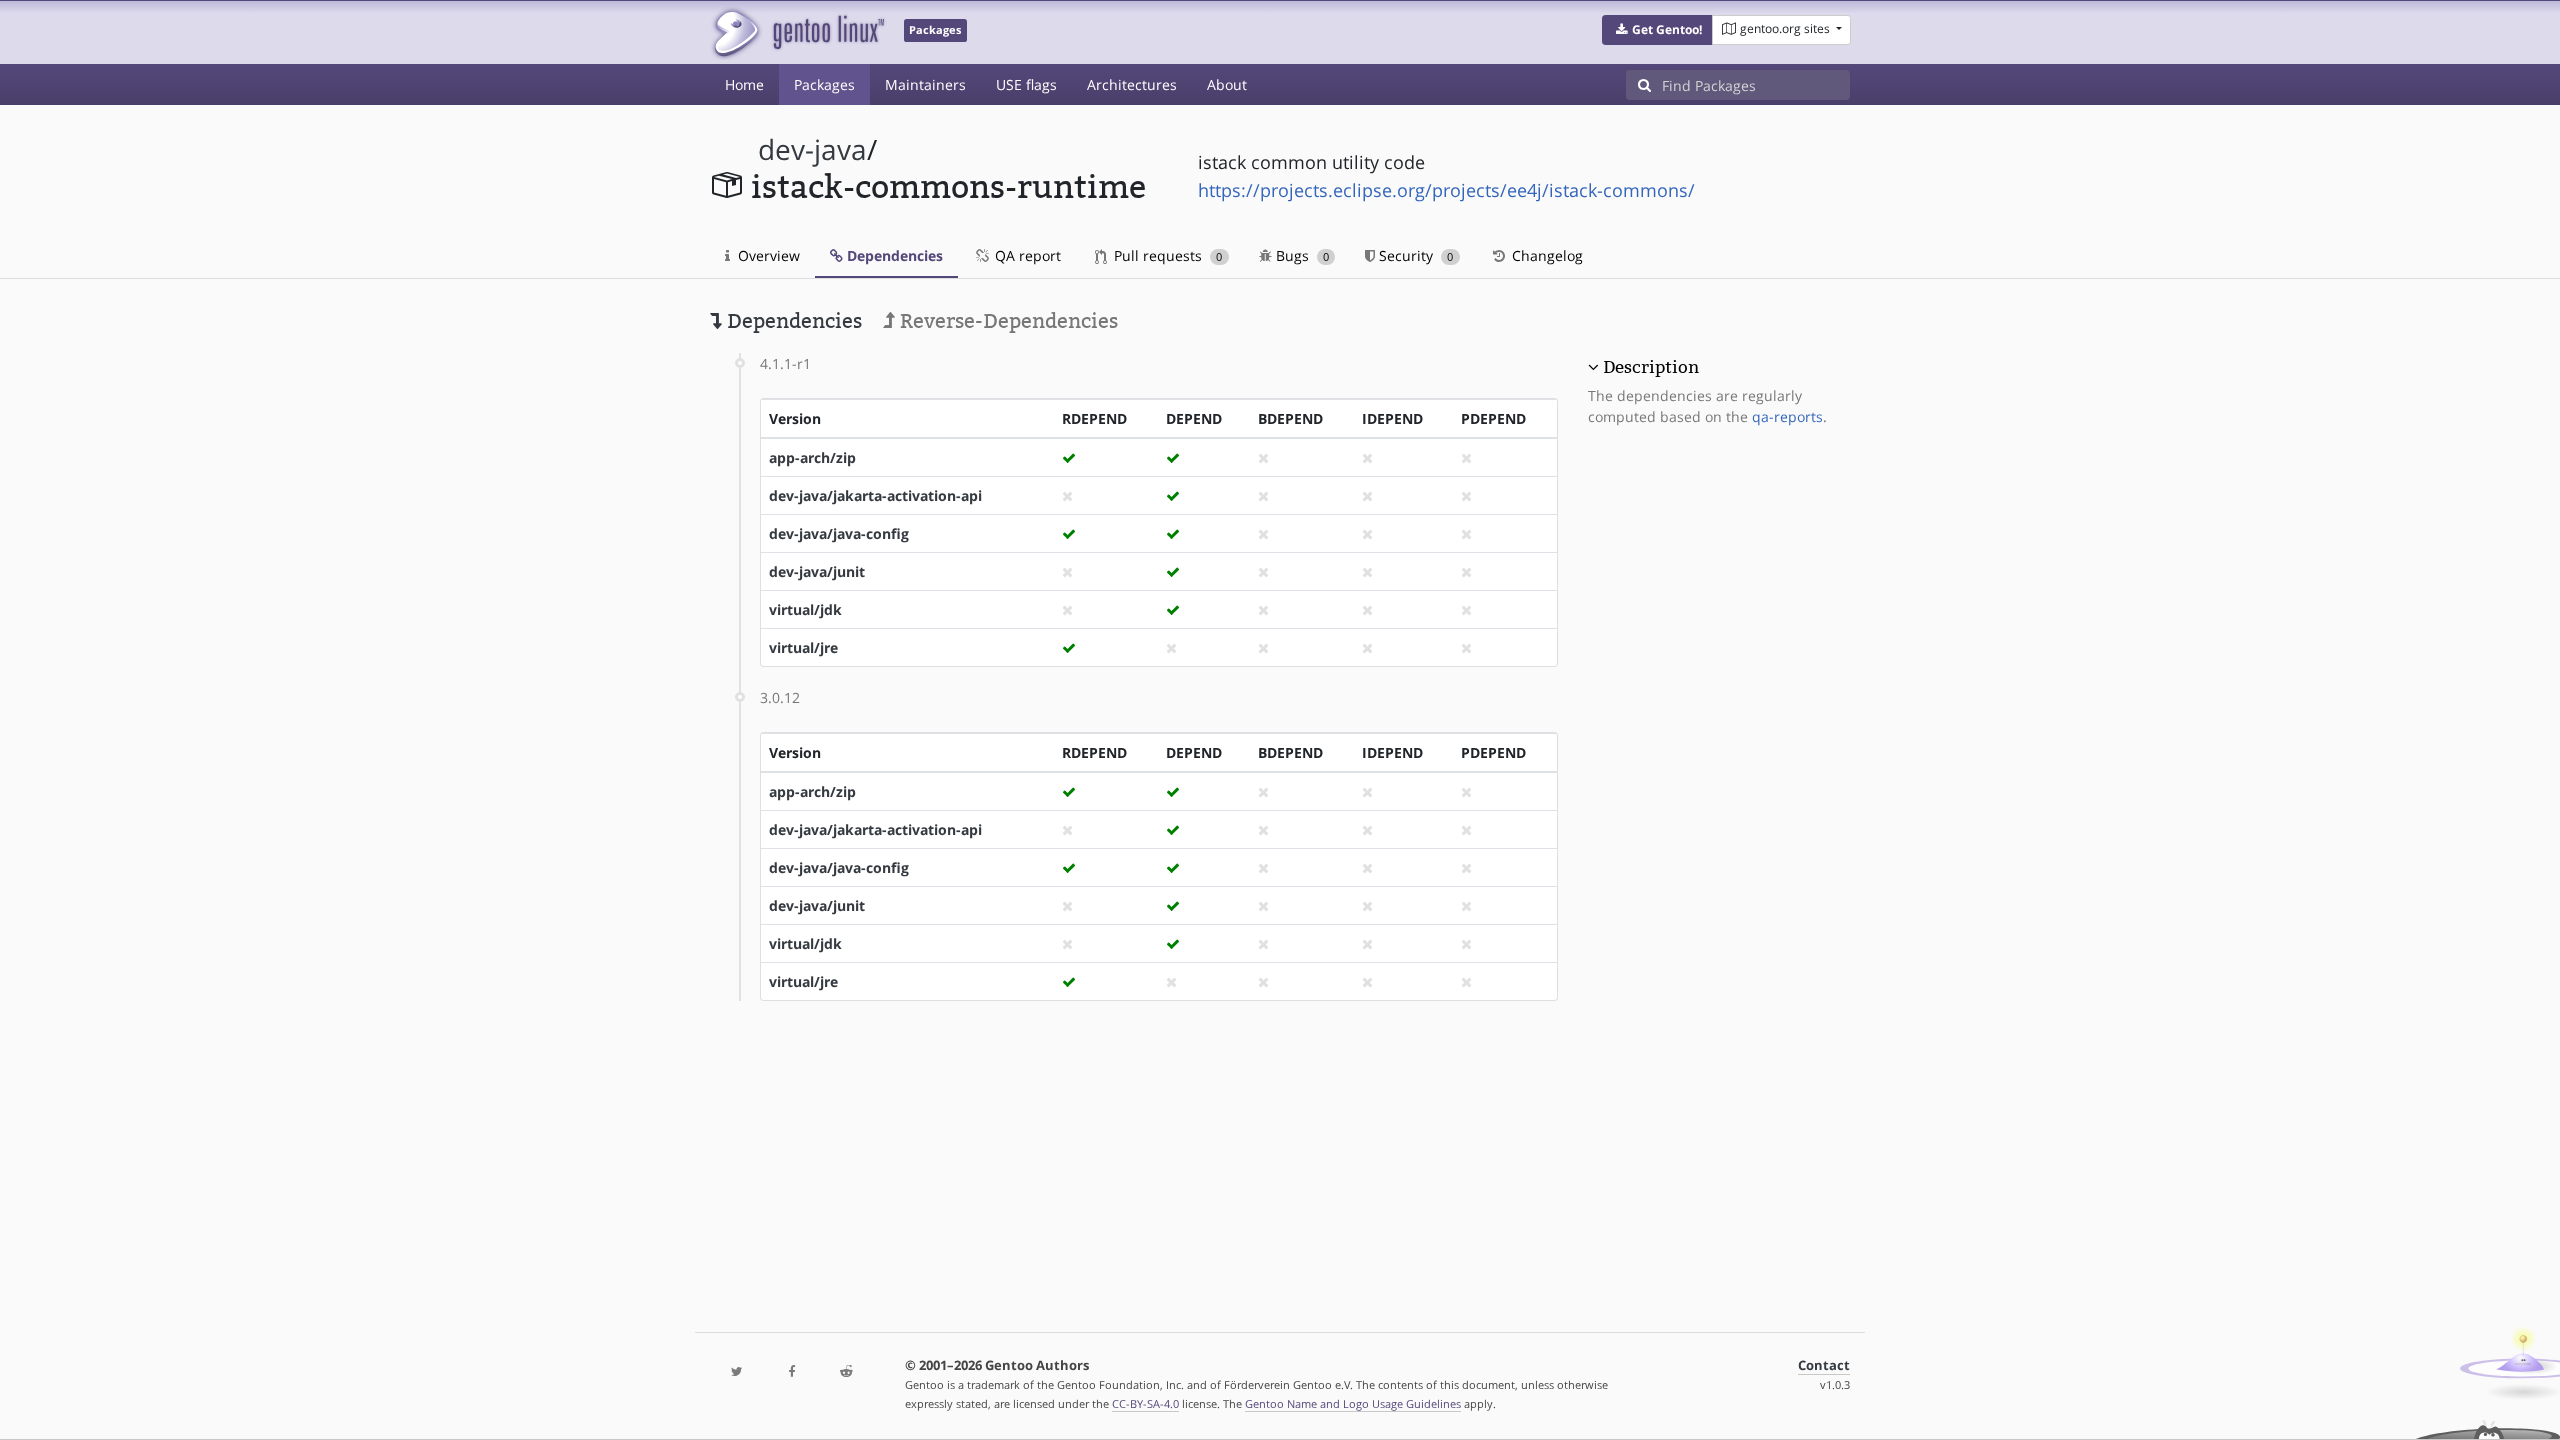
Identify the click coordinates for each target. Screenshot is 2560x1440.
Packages (824, 84)
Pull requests (1166, 255)
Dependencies (893, 255)
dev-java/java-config (839, 533)
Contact (1824, 1365)
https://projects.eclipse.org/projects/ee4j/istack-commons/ (1446, 190)
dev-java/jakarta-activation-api (875, 495)
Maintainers (925, 84)
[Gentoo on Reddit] (846, 1372)
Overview (767, 255)
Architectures (1132, 84)
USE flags (1026, 84)
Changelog (1545, 255)
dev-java (812, 149)
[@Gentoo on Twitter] (737, 1372)
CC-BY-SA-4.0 (1145, 1403)
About (1227, 84)
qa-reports (1787, 416)
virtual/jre (803, 647)
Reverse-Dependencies (1006, 321)
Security (1414, 255)
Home (744, 84)
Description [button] (1651, 367)
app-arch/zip (812, 457)
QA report (1026, 255)
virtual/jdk (805, 609)
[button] (1657, 30)
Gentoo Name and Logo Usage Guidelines (1353, 1403)
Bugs (1300, 255)
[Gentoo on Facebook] (791, 1372)
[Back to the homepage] (797, 32)
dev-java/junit (817, 571)
